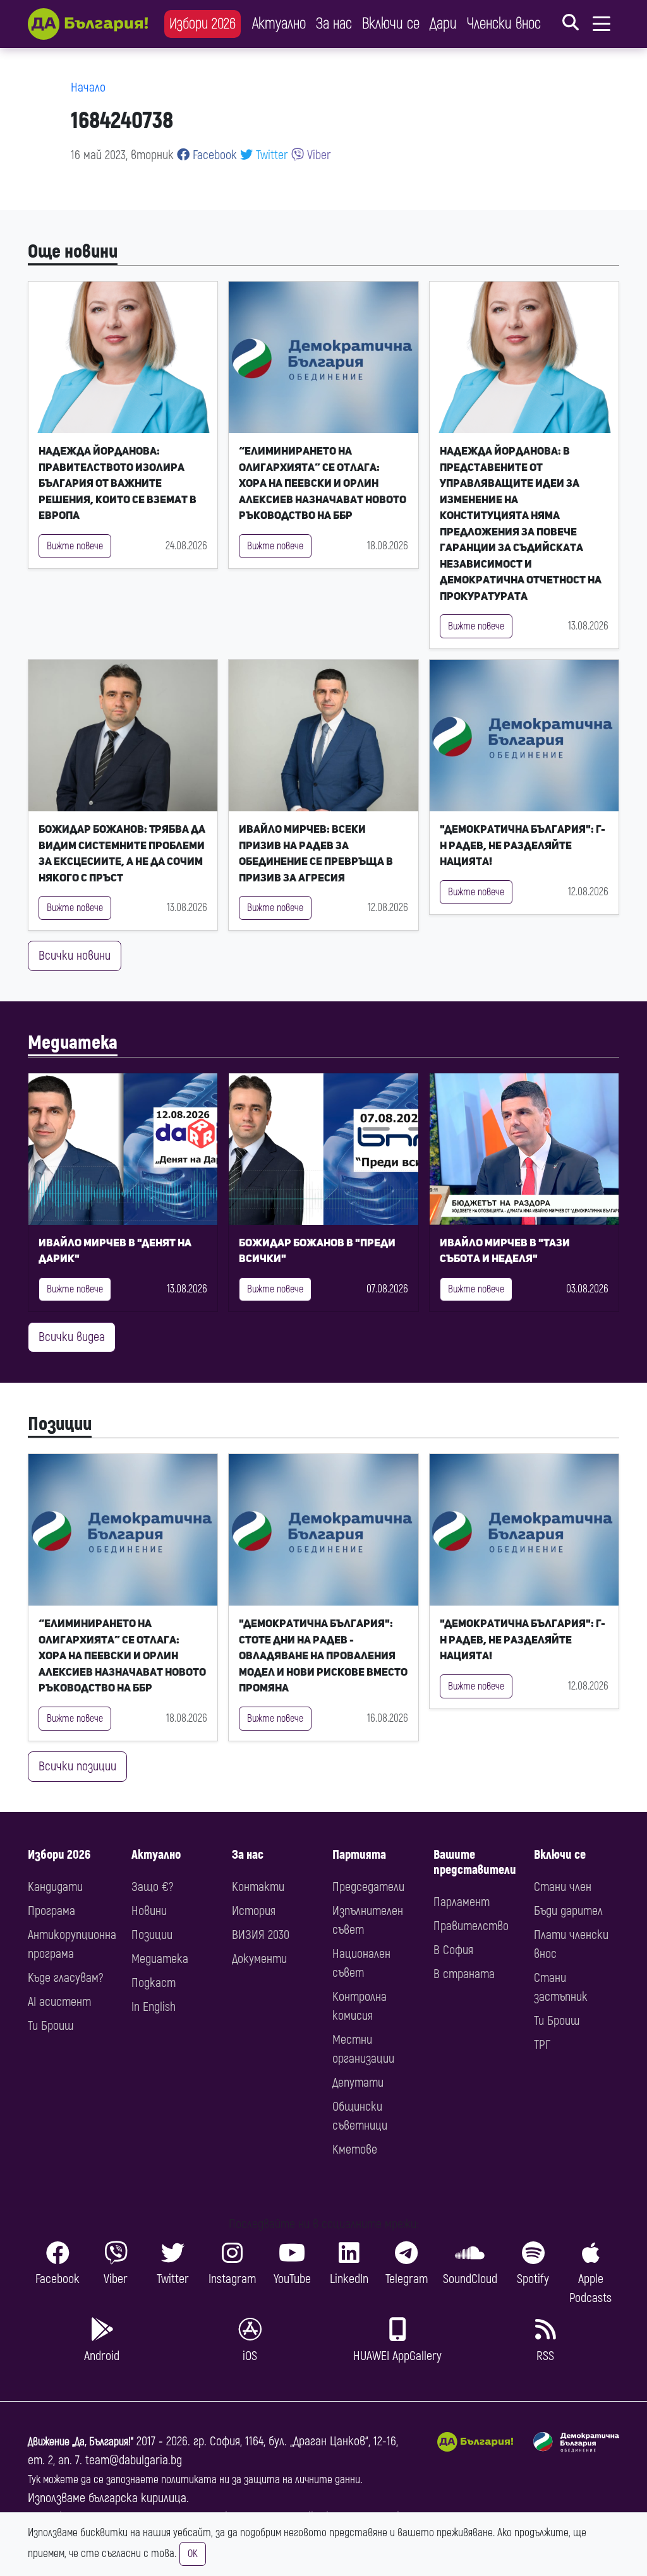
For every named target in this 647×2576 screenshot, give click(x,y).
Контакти (258, 1887)
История (254, 1911)
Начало (88, 87)
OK (193, 2554)
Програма (51, 1911)
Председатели (368, 1887)
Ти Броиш (51, 2026)
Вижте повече (75, 546)
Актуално (279, 24)
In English (154, 2007)
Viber (317, 155)
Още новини (73, 252)
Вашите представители (475, 1862)
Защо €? (152, 1887)
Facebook (213, 155)
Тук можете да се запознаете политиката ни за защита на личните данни (194, 2480)
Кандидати (55, 1887)
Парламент (462, 1902)
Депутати (358, 2083)
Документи (259, 1959)
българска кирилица (137, 2498)
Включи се (391, 24)
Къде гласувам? (65, 1978)
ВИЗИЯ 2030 (261, 1935)
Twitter (270, 155)
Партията (359, 1855)
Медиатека (73, 1043)
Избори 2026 (203, 24)
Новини (149, 1911)
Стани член (563, 1887)
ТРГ (542, 2045)
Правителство (471, 1926)
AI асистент (59, 2002)
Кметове (355, 2150)
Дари (443, 24)
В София (453, 1950)
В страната (464, 1974)
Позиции (60, 1424)
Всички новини (75, 956)
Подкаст (154, 1983)
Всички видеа (72, 1337)
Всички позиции (77, 1766)
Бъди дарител (568, 1911)
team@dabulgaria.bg (134, 2460)
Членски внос (504, 24)
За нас (334, 24)
